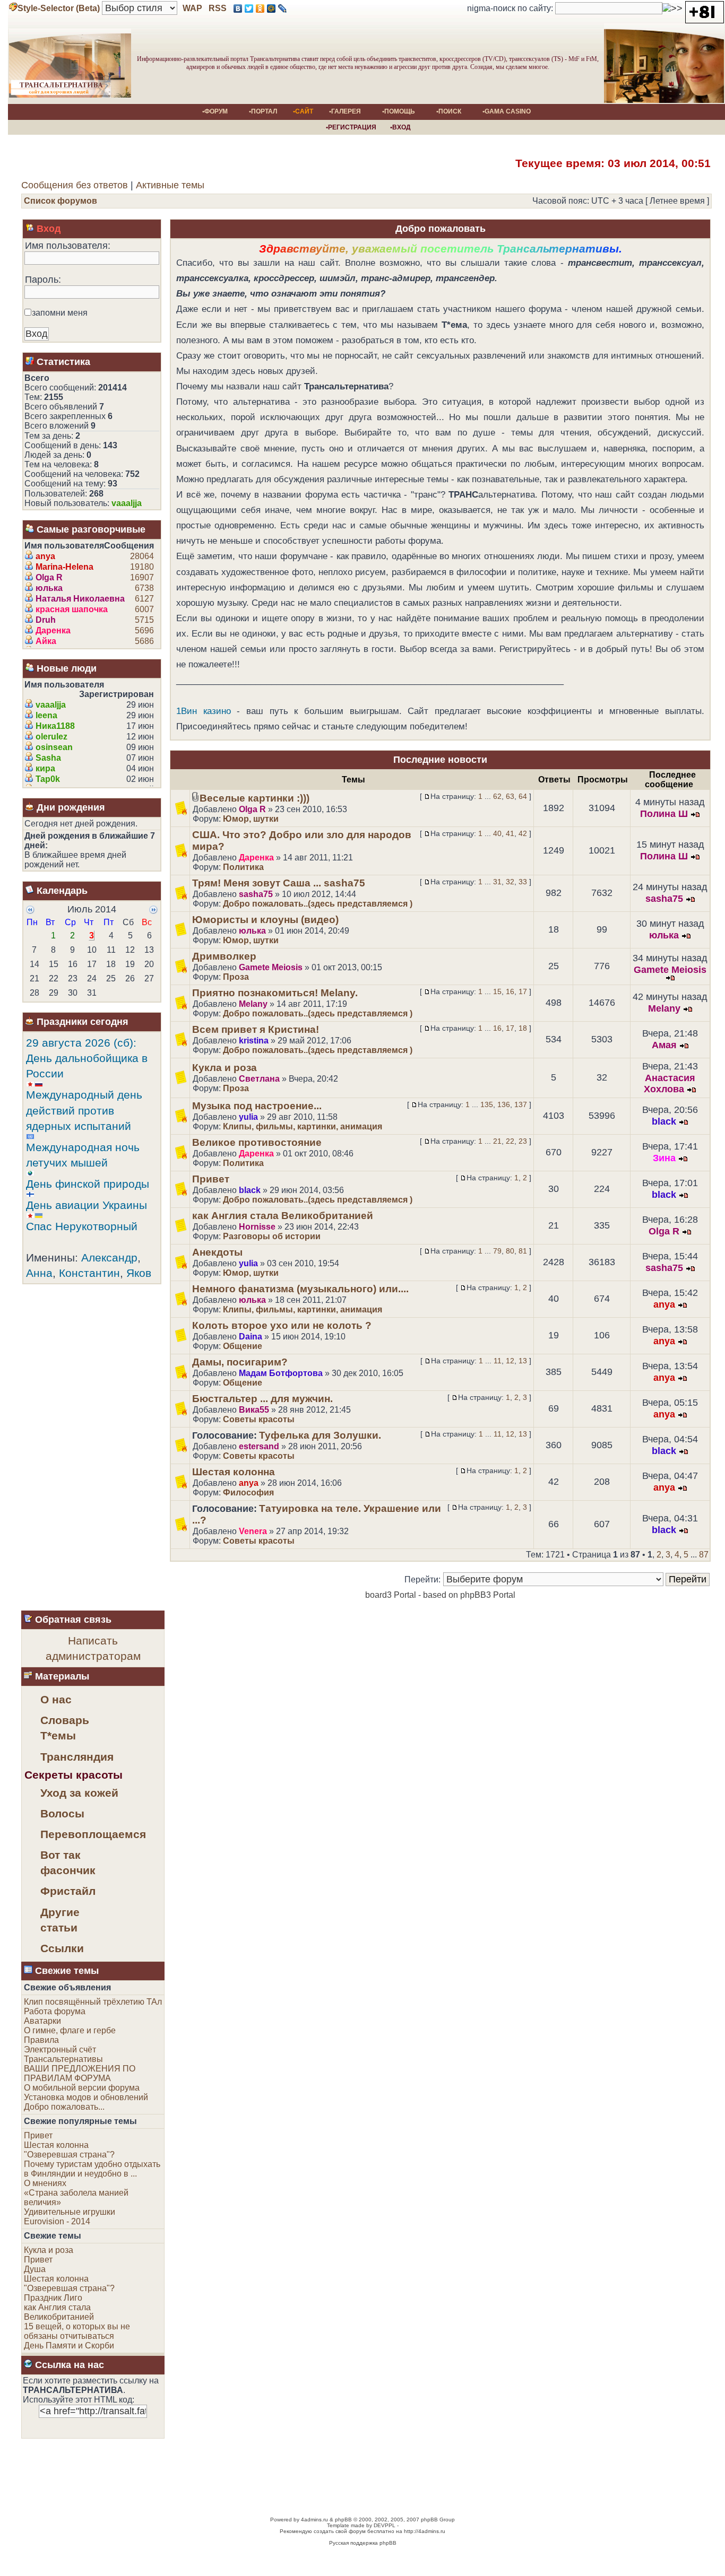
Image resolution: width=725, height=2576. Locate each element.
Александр (109, 1257)
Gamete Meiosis (271, 967)
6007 (144, 609)
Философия (248, 1492)
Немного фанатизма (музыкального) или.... (300, 1289)
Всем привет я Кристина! (256, 1029)
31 (497, 882)
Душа (35, 2269)
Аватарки (42, 2021)
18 (523, 1028)
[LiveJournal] (283, 8)
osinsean (54, 747)
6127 (144, 599)
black (664, 1121)
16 (510, 991)
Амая (664, 1045)
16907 (142, 577)
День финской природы (88, 1184)
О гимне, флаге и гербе (70, 2030)
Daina (251, 1337)
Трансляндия (77, 1757)
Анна (39, 1273)
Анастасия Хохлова (670, 1084)
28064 (142, 556)
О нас (56, 1699)
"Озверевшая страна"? (69, 2155)
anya (45, 556)
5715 (144, 620)
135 (487, 1104)
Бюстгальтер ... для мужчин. (262, 1399)
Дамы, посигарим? (240, 1362)
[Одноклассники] (260, 8)
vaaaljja (127, 503)
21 (497, 1141)
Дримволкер (224, 956)
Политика (243, 867)
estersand (259, 1446)
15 (497, 991)
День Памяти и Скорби (69, 2346)
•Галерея (345, 111)
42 (523, 833)
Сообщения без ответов (75, 185)
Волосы (62, 1813)
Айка (46, 641)
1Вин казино (204, 711)
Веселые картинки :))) (254, 798)
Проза (236, 977)
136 (504, 1104)
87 (704, 1555)
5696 (144, 630)
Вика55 (254, 1410)
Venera (253, 1531)
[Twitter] (249, 8)
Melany (253, 1004)
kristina (254, 1041)
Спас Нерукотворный (82, 1226)
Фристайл (68, 1891)
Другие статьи (60, 1920)
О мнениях (45, 2183)
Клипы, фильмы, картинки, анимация (303, 1126)
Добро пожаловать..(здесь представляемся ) (318, 904)
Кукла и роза (225, 1068)
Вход (49, 229)
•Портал (263, 111)
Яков (139, 1273)
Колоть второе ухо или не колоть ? (282, 1325)
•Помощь (399, 111)
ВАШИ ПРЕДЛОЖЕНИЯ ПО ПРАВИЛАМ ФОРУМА (80, 2073)
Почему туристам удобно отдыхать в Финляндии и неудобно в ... (92, 2169)
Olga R (49, 577)
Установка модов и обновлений (86, 2097)
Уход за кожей (79, 1793)
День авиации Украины (87, 1205)
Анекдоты (217, 1252)
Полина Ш (664, 814)
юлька (49, 588)
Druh (46, 620)
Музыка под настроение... (257, 1106)
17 (523, 991)
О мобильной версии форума (82, 2088)
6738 (144, 588)
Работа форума (55, 2011)
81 (523, 1251)
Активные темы (170, 185)
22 (510, 1141)
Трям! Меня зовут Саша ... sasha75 (279, 883)
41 (510, 833)
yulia (248, 1117)
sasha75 (256, 894)
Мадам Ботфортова (281, 1373)
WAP (192, 8)
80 (510, 1251)
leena (46, 715)
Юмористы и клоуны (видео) (265, 920)
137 (521, 1104)
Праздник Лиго (53, 2298)
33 (523, 882)
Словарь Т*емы (65, 1728)
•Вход (399, 127)
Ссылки (62, 1948)
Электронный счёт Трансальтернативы (63, 2054)
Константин (89, 1273)
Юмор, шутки (251, 819)
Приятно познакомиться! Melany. (275, 993)
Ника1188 (55, 726)
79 (497, 1251)
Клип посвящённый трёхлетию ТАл (93, 2002)
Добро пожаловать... (64, 2107)
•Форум (215, 111)
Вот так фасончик (68, 1863)
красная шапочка (72, 609)
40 (497, 833)
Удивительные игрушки (70, 2212)
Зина (664, 1158)
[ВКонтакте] (238, 8)
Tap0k (48, 779)
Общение (243, 1346)
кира (45, 768)
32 (510, 882)
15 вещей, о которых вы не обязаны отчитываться (77, 2331)
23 (523, 1141)
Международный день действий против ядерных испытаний (84, 1110)
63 (510, 796)
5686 (144, 641)
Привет (211, 1179)
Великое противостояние (257, 1142)
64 (523, 796)
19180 (142, 567)
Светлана (259, 1079)
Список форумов (61, 201)
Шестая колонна (234, 1472)
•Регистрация (349, 127)
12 (510, 1361)
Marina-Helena (64, 567)
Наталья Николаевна (80, 599)
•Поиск (449, 111)
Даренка (53, 630)
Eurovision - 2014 (57, 2221)
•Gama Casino (507, 111)
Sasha (48, 758)
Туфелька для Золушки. (320, 1435)
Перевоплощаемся (81, 1834)
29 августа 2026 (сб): (81, 1043)
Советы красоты (259, 1419)
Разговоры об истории (272, 1236)
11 (498, 1361)
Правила (41, 2040)
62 (497, 796)
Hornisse (257, 1227)
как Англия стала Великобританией (283, 1216)
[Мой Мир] (271, 8)
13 (523, 1361)
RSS (217, 8)
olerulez (51, 737)
